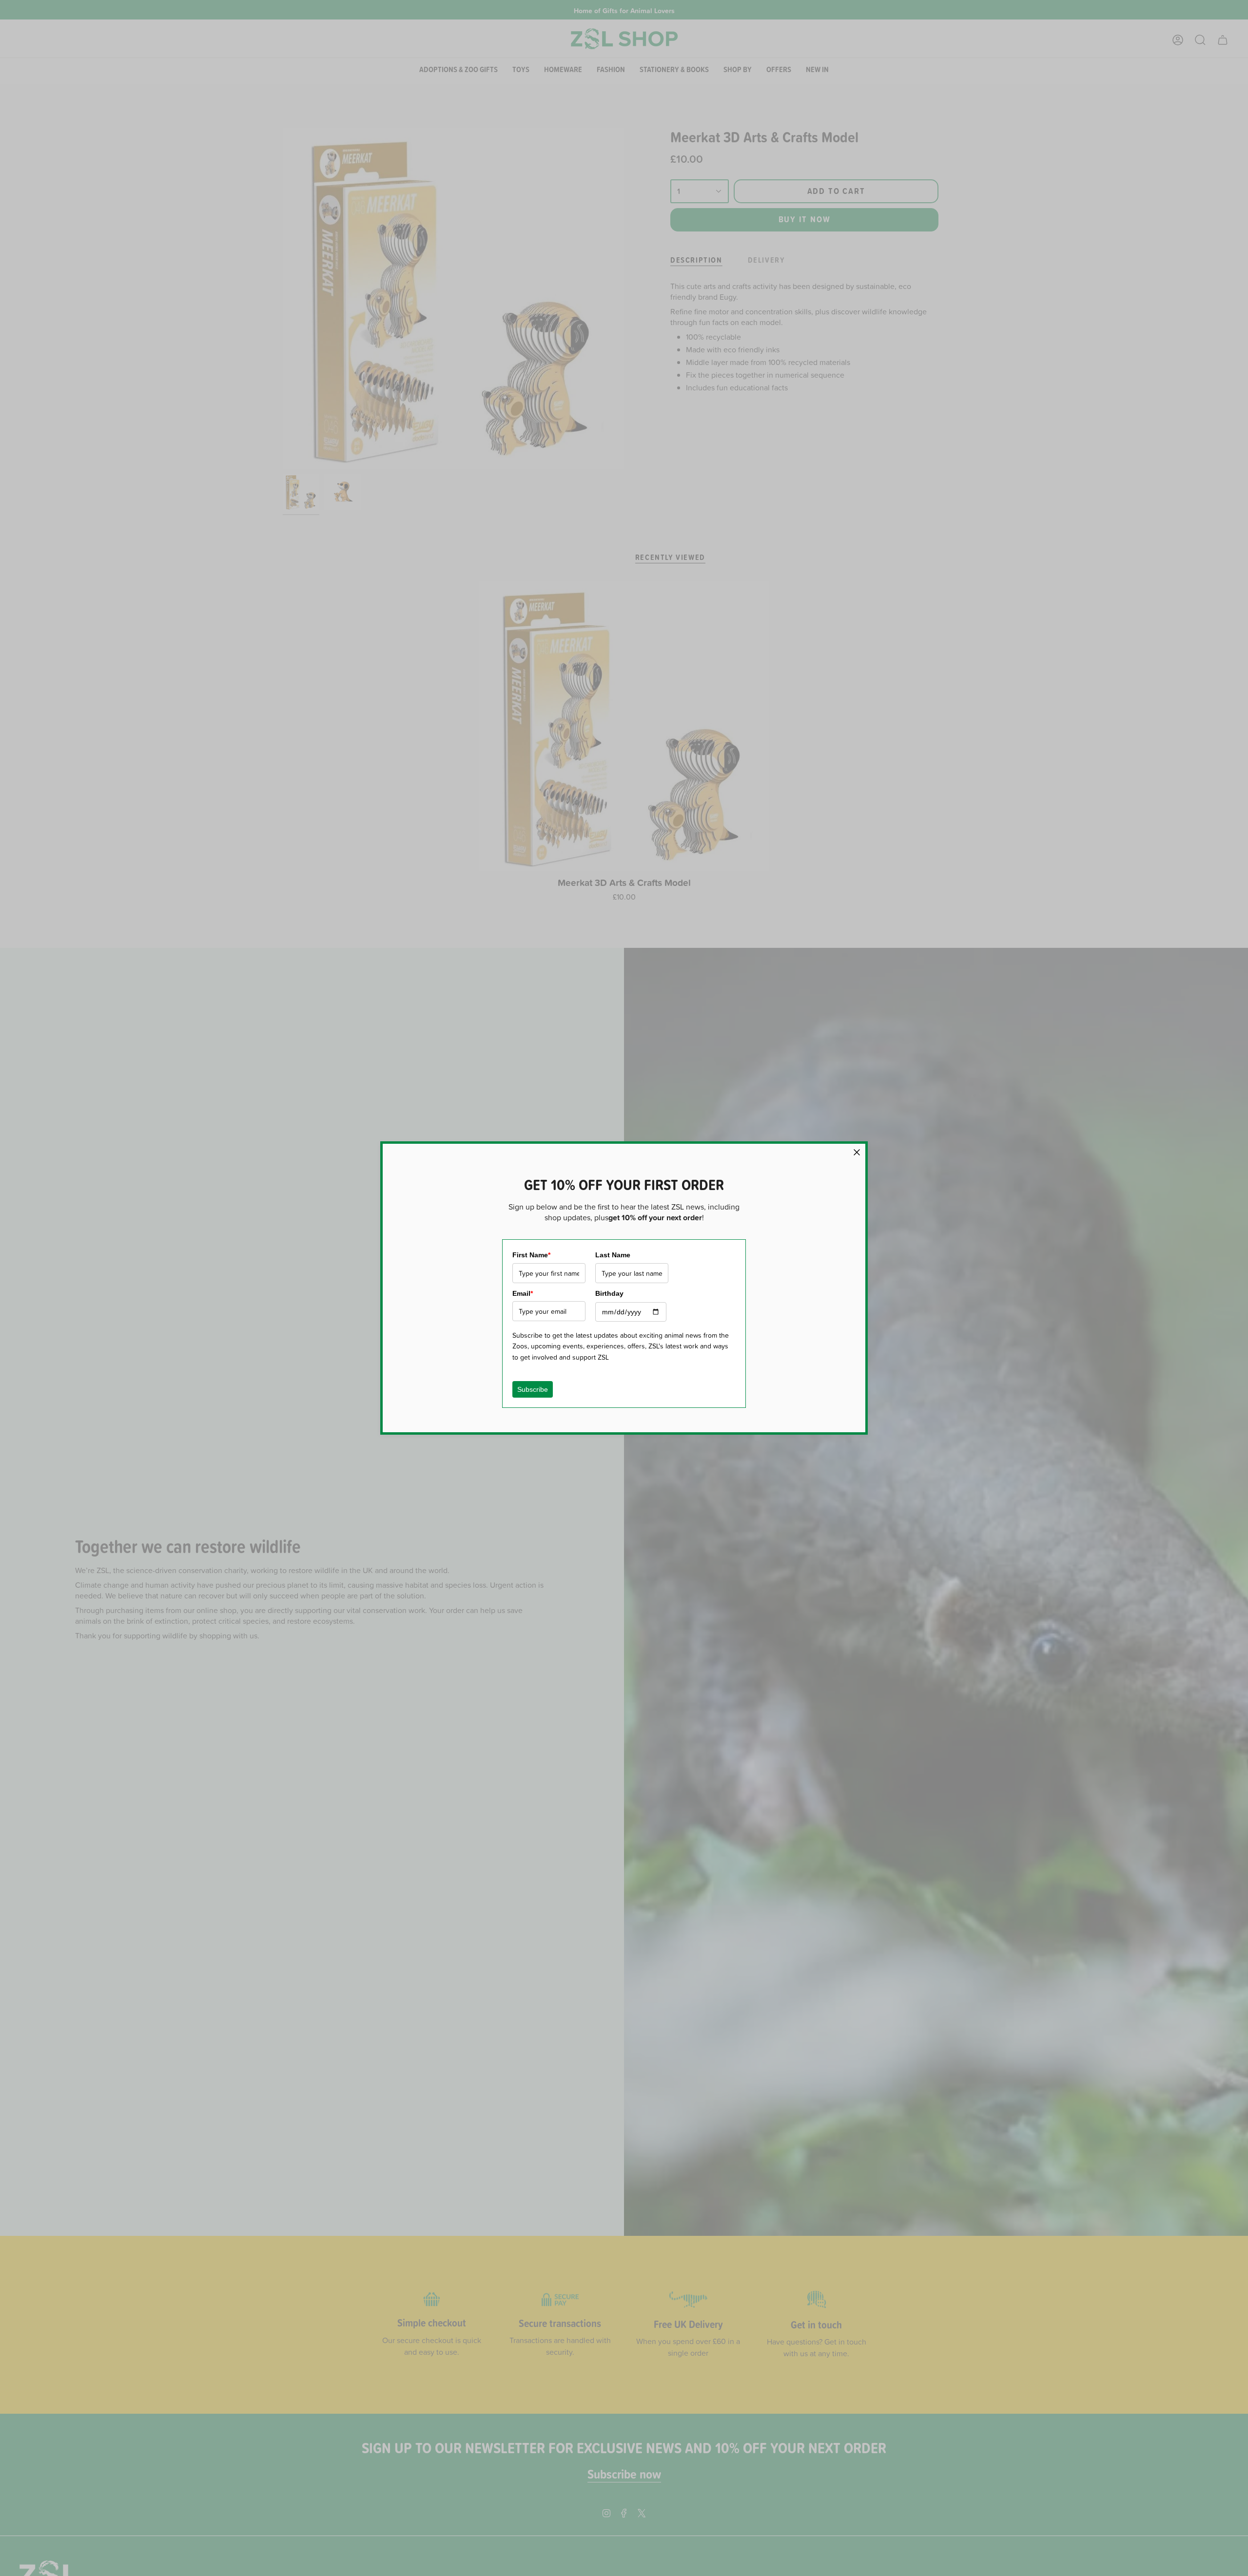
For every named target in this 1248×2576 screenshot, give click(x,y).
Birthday (609, 1293)
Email (523, 1293)
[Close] (857, 1152)
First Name (531, 1255)
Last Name (613, 1255)
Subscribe (533, 1389)
